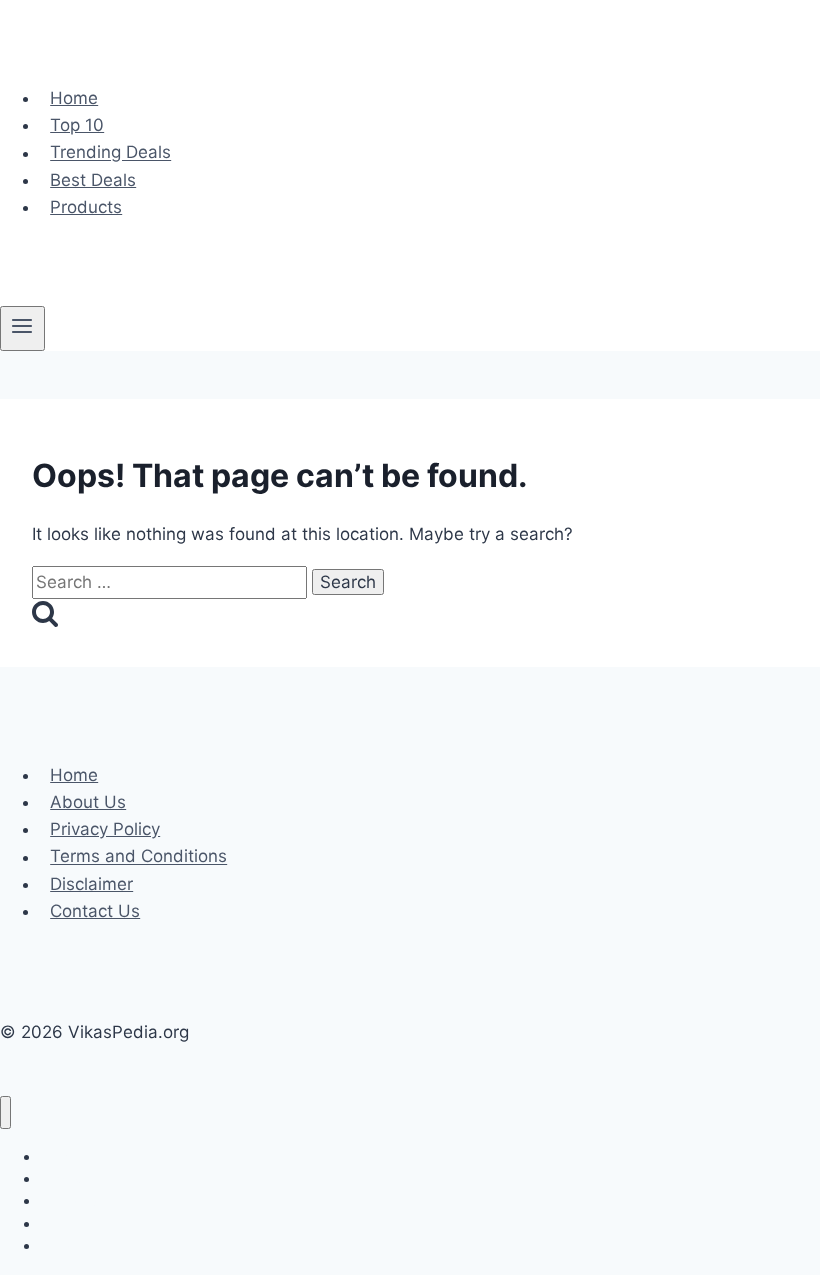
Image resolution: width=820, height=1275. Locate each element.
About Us (88, 802)
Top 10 (77, 125)
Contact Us (95, 911)
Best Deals (93, 180)
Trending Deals (110, 153)
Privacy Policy (105, 829)
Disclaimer (91, 884)
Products (86, 207)
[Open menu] (22, 328)
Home (74, 98)
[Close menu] (5, 1112)
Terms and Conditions (138, 857)
